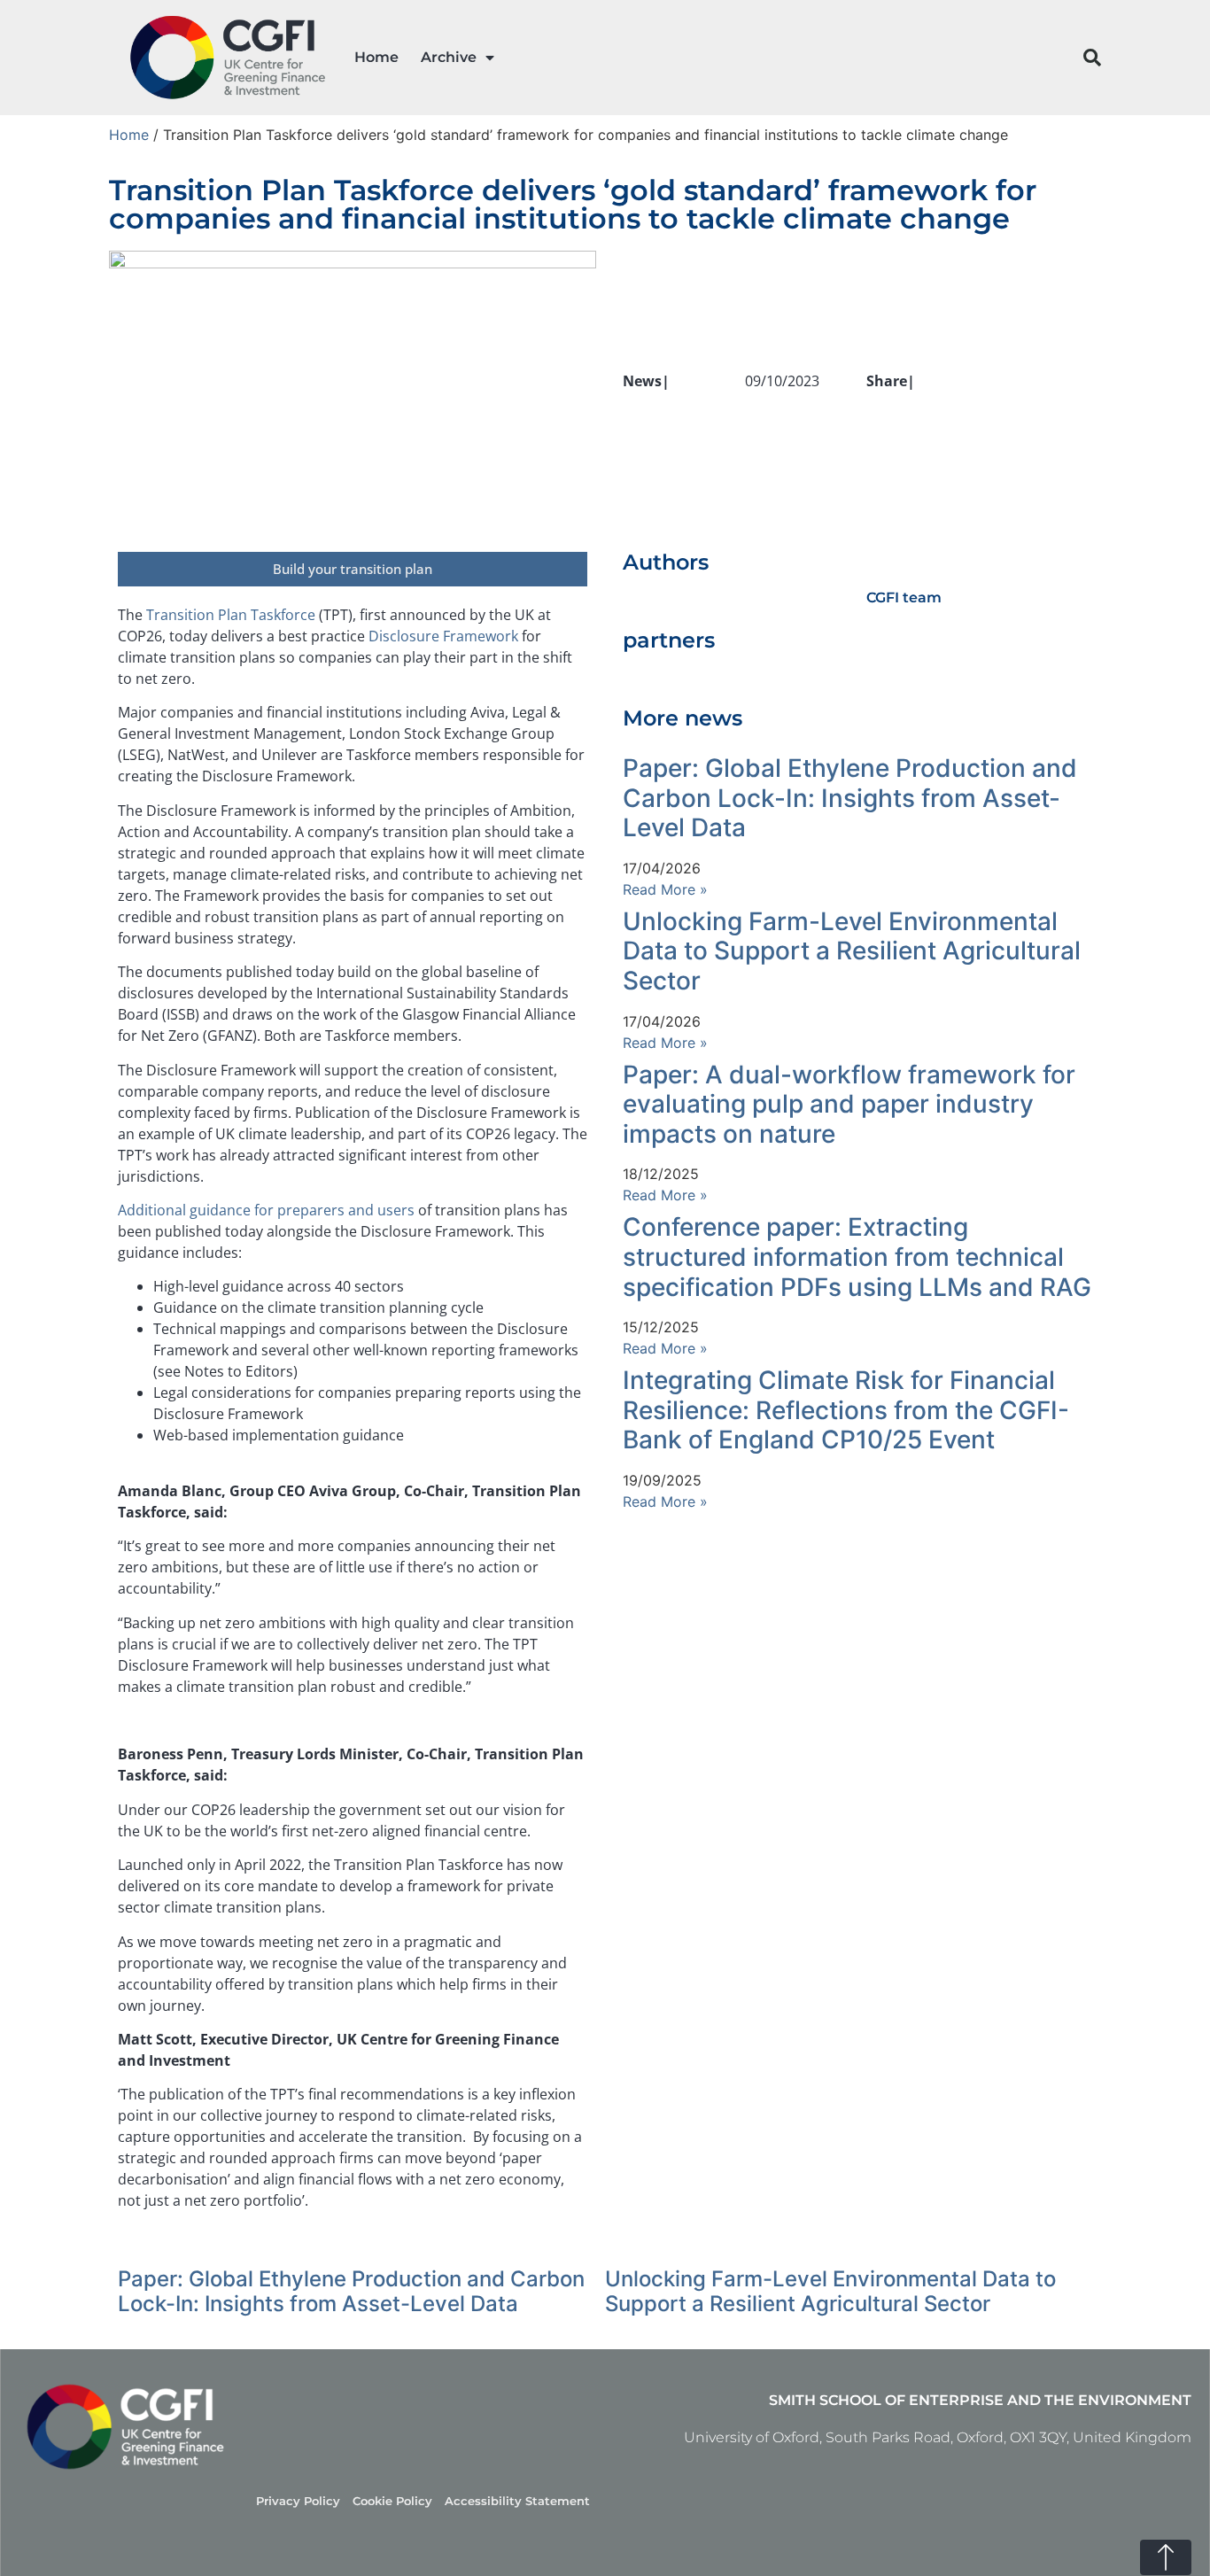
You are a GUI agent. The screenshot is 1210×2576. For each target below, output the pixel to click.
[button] (1092, 58)
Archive (449, 57)
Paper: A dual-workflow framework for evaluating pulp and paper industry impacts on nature (849, 1104)
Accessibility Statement (517, 2501)
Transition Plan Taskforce (231, 615)
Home (376, 57)
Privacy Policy (298, 2501)
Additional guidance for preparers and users (266, 1210)
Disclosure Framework (443, 636)
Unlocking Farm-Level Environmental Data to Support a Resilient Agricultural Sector (852, 951)
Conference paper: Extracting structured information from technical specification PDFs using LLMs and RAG (857, 1257)
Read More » (665, 889)
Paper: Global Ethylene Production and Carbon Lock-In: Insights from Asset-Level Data (850, 798)
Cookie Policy (392, 2501)
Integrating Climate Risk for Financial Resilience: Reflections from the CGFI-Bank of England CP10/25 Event (846, 1410)
